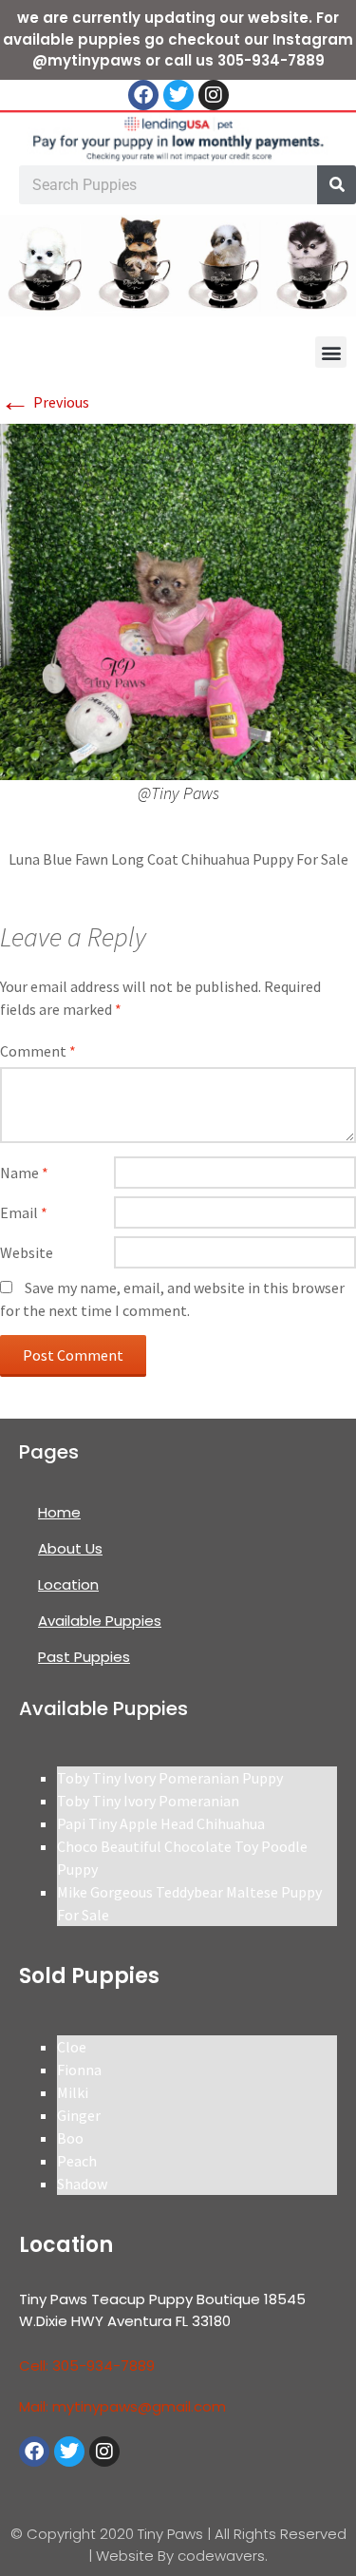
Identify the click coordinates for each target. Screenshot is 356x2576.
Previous (45, 402)
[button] (331, 352)
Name (24, 1173)
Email (24, 1212)
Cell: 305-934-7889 (87, 2366)
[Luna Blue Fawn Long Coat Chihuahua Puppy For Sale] (178, 601)
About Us (70, 1548)
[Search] (337, 185)
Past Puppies (84, 1657)
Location (68, 1584)
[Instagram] (214, 95)
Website (27, 1252)
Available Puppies (100, 1621)
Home (59, 1512)
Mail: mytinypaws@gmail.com (122, 2406)
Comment (38, 1051)
